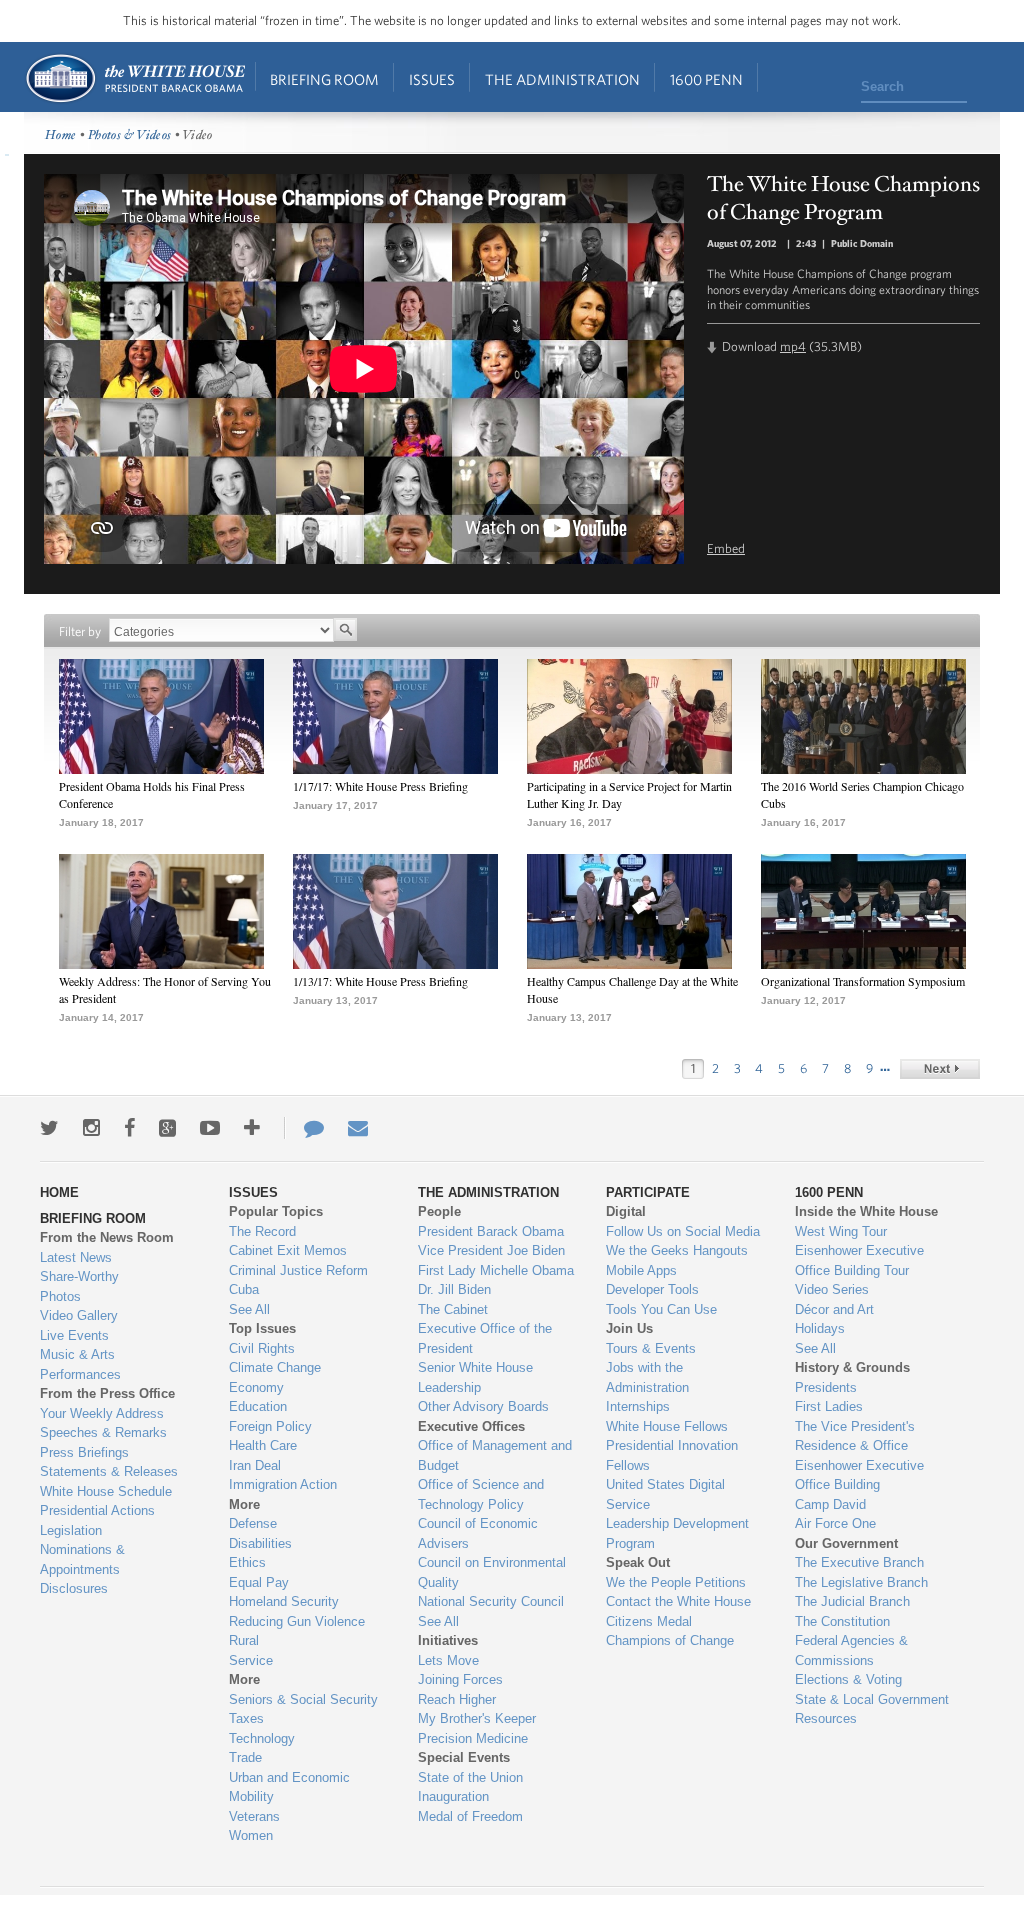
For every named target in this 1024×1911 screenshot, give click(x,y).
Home (134, 78)
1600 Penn (706, 79)
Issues (432, 79)
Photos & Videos (130, 135)
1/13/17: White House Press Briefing (380, 981)
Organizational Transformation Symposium (863, 981)
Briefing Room (324, 79)
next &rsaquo (940, 1069)
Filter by (80, 631)
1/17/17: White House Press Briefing (380, 786)
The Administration (562, 79)
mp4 (793, 346)
